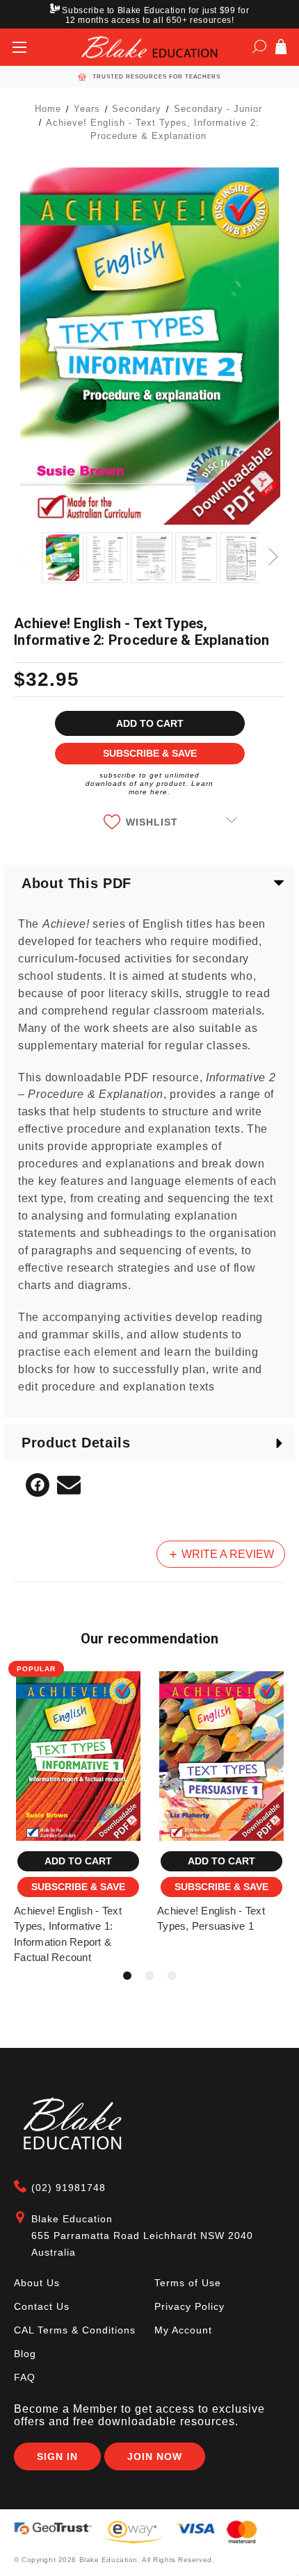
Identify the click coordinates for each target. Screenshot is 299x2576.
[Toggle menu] (19, 47)
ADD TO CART (78, 1861)
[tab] (127, 1976)
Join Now (155, 2456)
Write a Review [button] (226, 1554)
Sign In (57, 2456)
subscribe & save (150, 753)
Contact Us (42, 2306)
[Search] (259, 49)
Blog (25, 2354)
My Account (183, 2330)
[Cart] (281, 49)
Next (275, 549)
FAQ (25, 2377)
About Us (37, 2283)
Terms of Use (188, 2283)
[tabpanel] (79, 1820)
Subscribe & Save (78, 1887)
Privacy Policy (189, 2306)
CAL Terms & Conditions (75, 2330)
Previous (24, 549)
